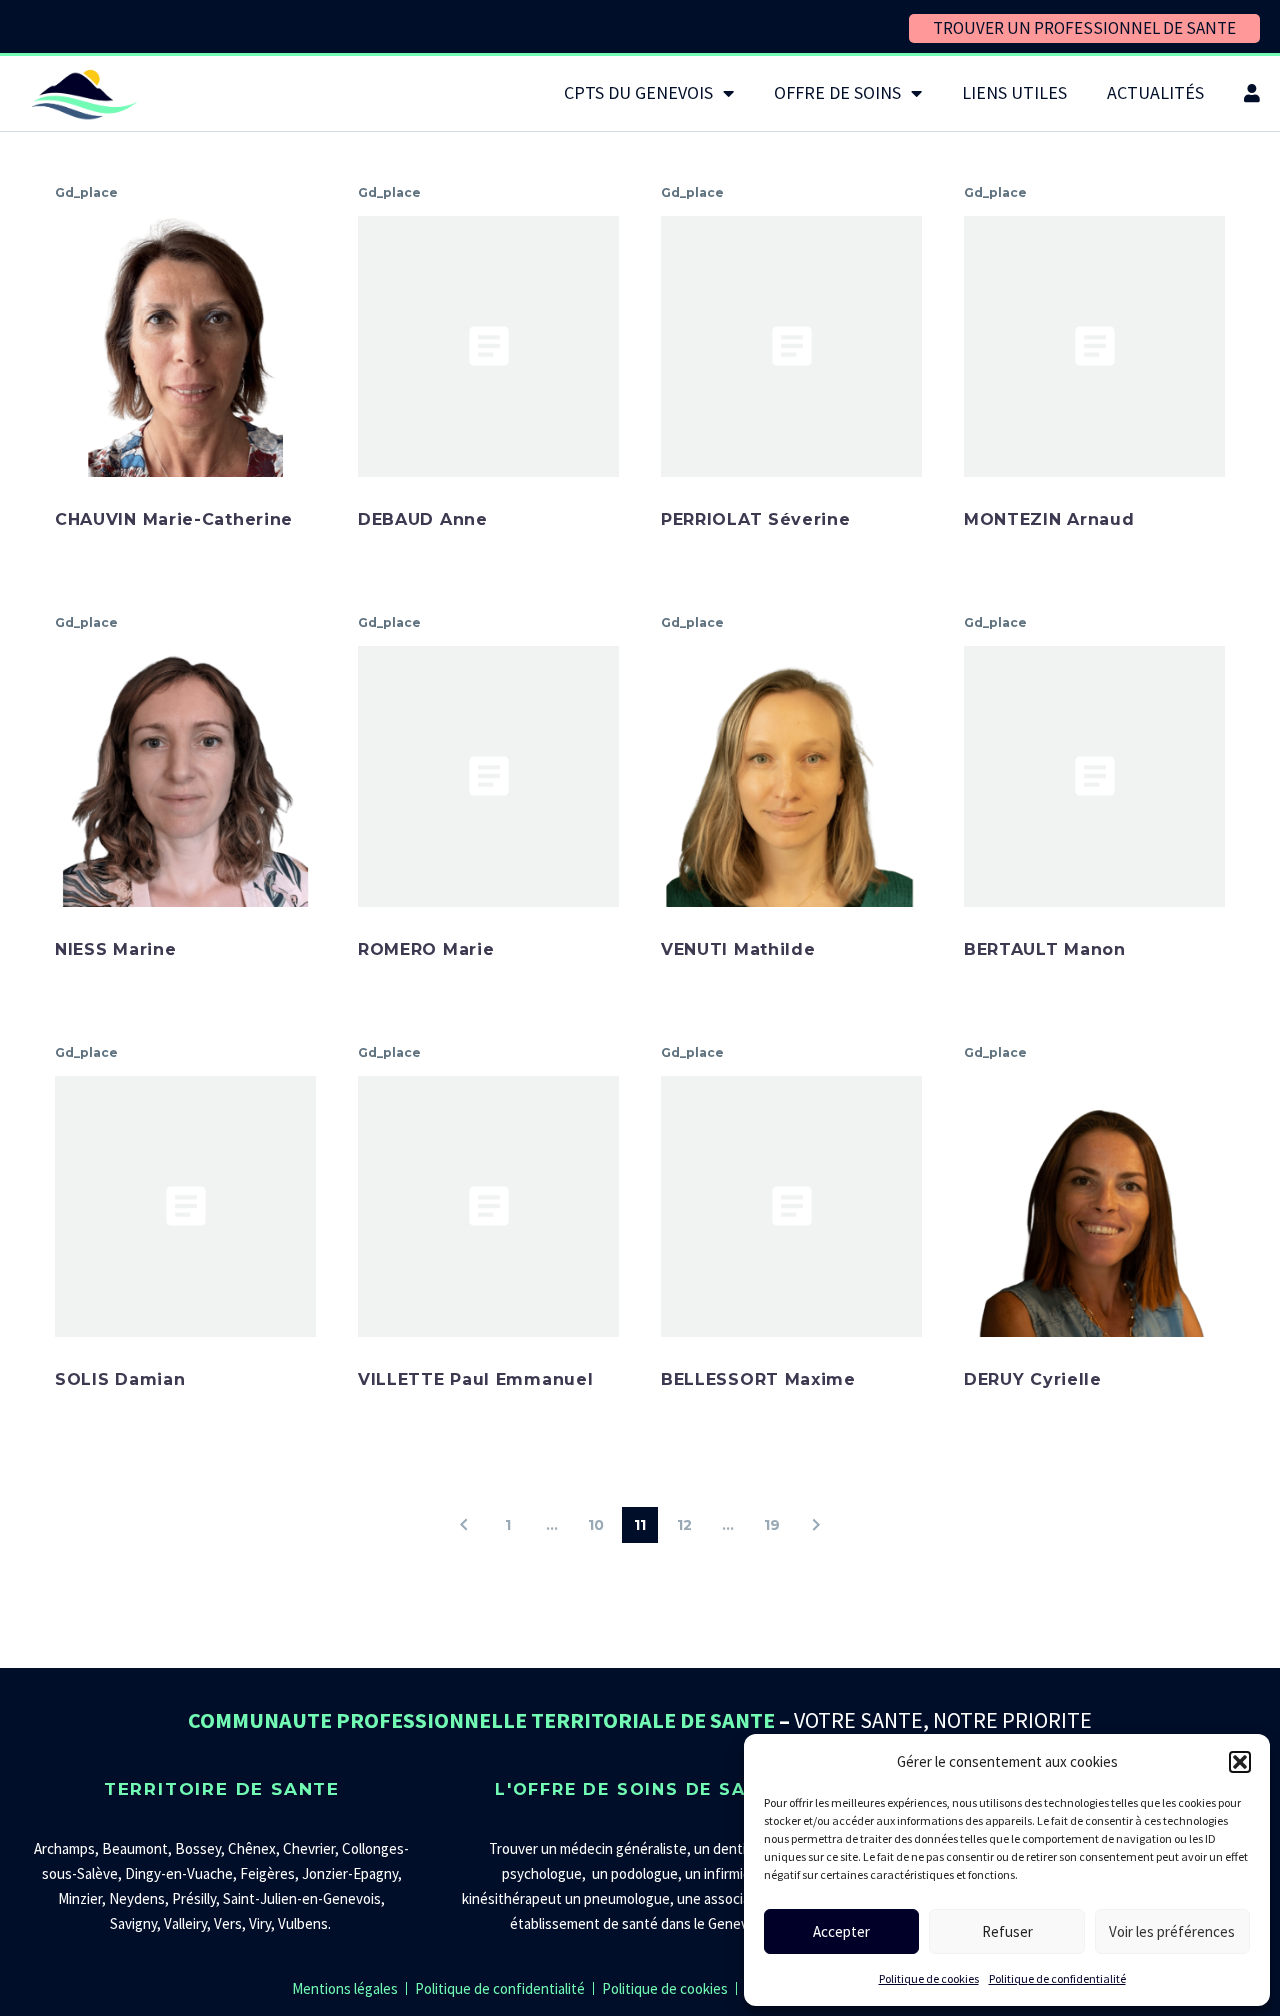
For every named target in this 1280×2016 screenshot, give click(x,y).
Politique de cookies (929, 1978)
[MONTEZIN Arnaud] (1094, 346)
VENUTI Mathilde (738, 949)
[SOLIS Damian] (185, 1206)
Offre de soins (837, 92)
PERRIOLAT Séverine (756, 519)
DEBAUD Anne (423, 519)
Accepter (841, 1931)
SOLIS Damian (120, 1379)
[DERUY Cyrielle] (1094, 1206)
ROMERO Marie (426, 949)
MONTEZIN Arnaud (1049, 519)
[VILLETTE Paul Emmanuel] (488, 1206)
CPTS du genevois (638, 92)
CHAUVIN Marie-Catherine (174, 519)
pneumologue (627, 1898)
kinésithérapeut (512, 1898)
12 (684, 1525)
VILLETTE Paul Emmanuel (475, 1379)
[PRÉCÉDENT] (464, 1525)
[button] (1240, 1762)
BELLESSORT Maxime (758, 1379)
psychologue (542, 1873)
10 (596, 1525)
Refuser (1007, 1931)
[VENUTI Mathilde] (791, 776)
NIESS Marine (115, 949)
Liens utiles (1014, 92)
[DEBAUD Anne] (488, 346)
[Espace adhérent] (1252, 93)
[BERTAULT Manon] (1094, 776)
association (739, 1898)
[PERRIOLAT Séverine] (791, 346)
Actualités (1155, 92)
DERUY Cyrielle (1033, 1379)
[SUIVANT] (816, 1525)
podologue (644, 1873)
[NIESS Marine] (185, 776)
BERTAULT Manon (1045, 949)
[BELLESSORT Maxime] (791, 1206)
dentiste (740, 1848)
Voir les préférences (1172, 1931)
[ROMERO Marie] (488, 776)
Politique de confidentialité (1057, 1978)
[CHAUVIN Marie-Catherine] (185, 346)
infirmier (729, 1873)
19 (772, 1525)
